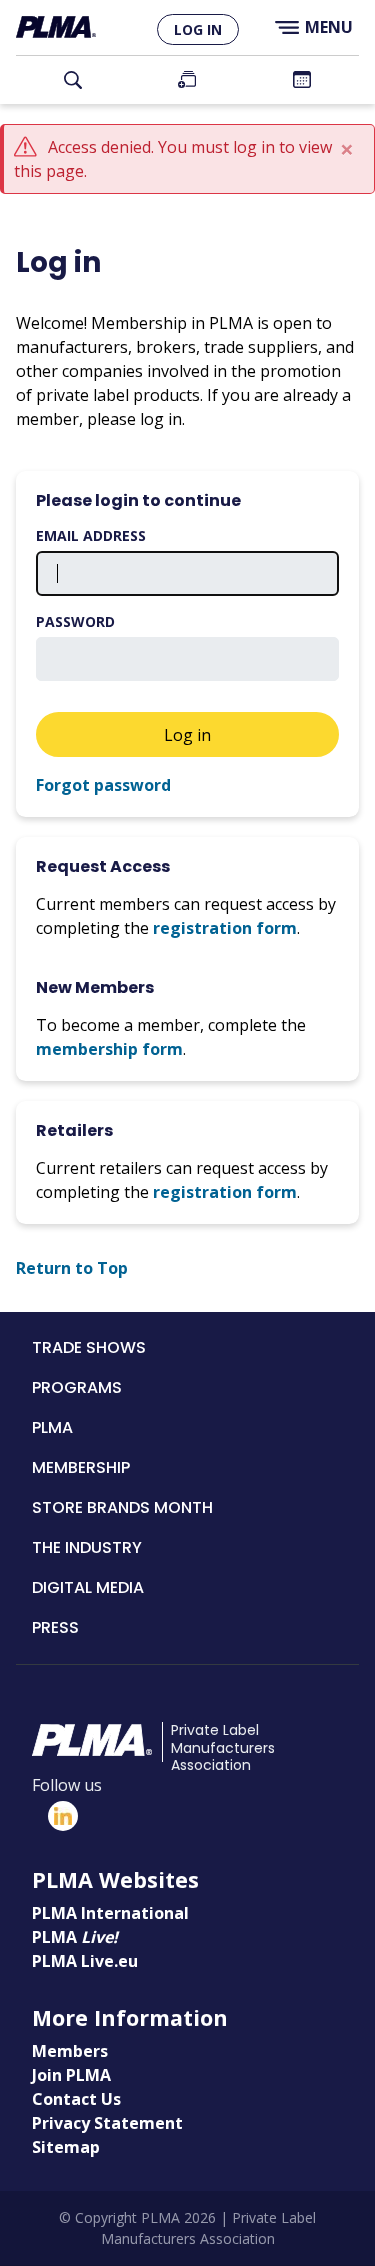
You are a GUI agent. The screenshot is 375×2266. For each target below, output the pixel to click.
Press (55, 1627)
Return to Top (72, 1268)
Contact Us (76, 2099)
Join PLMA (187, 80)
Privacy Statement (107, 2123)
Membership (81, 1467)
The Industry (87, 1547)
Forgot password (103, 785)
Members (70, 2051)
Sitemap (66, 2147)
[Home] (56, 27)
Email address (91, 535)
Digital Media (88, 1587)
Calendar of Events (302, 80)
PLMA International (110, 1913)
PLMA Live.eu (85, 1961)
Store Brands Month (122, 1507)
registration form (225, 928)
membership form (109, 1049)
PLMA (52, 1427)
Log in (198, 29)
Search (73, 80)
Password (75, 621)
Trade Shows (89, 1347)
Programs (77, 1387)
